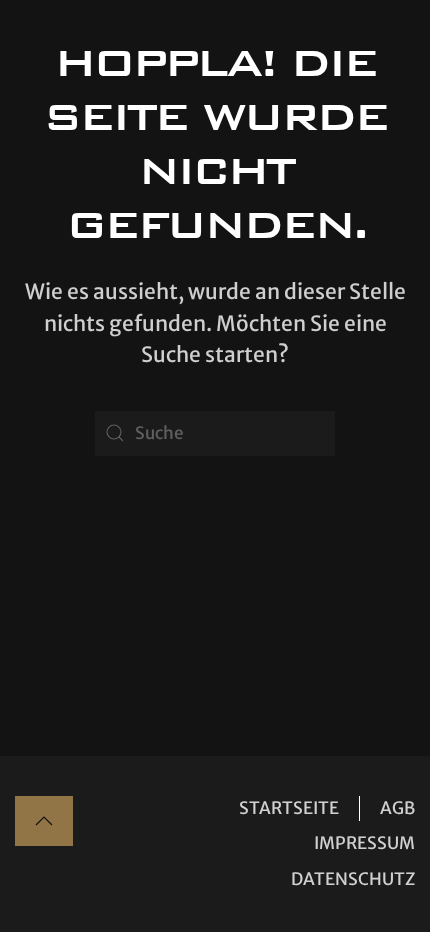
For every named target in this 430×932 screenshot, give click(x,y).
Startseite (289, 808)
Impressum (364, 843)
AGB (397, 808)
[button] (44, 821)
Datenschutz (353, 879)
